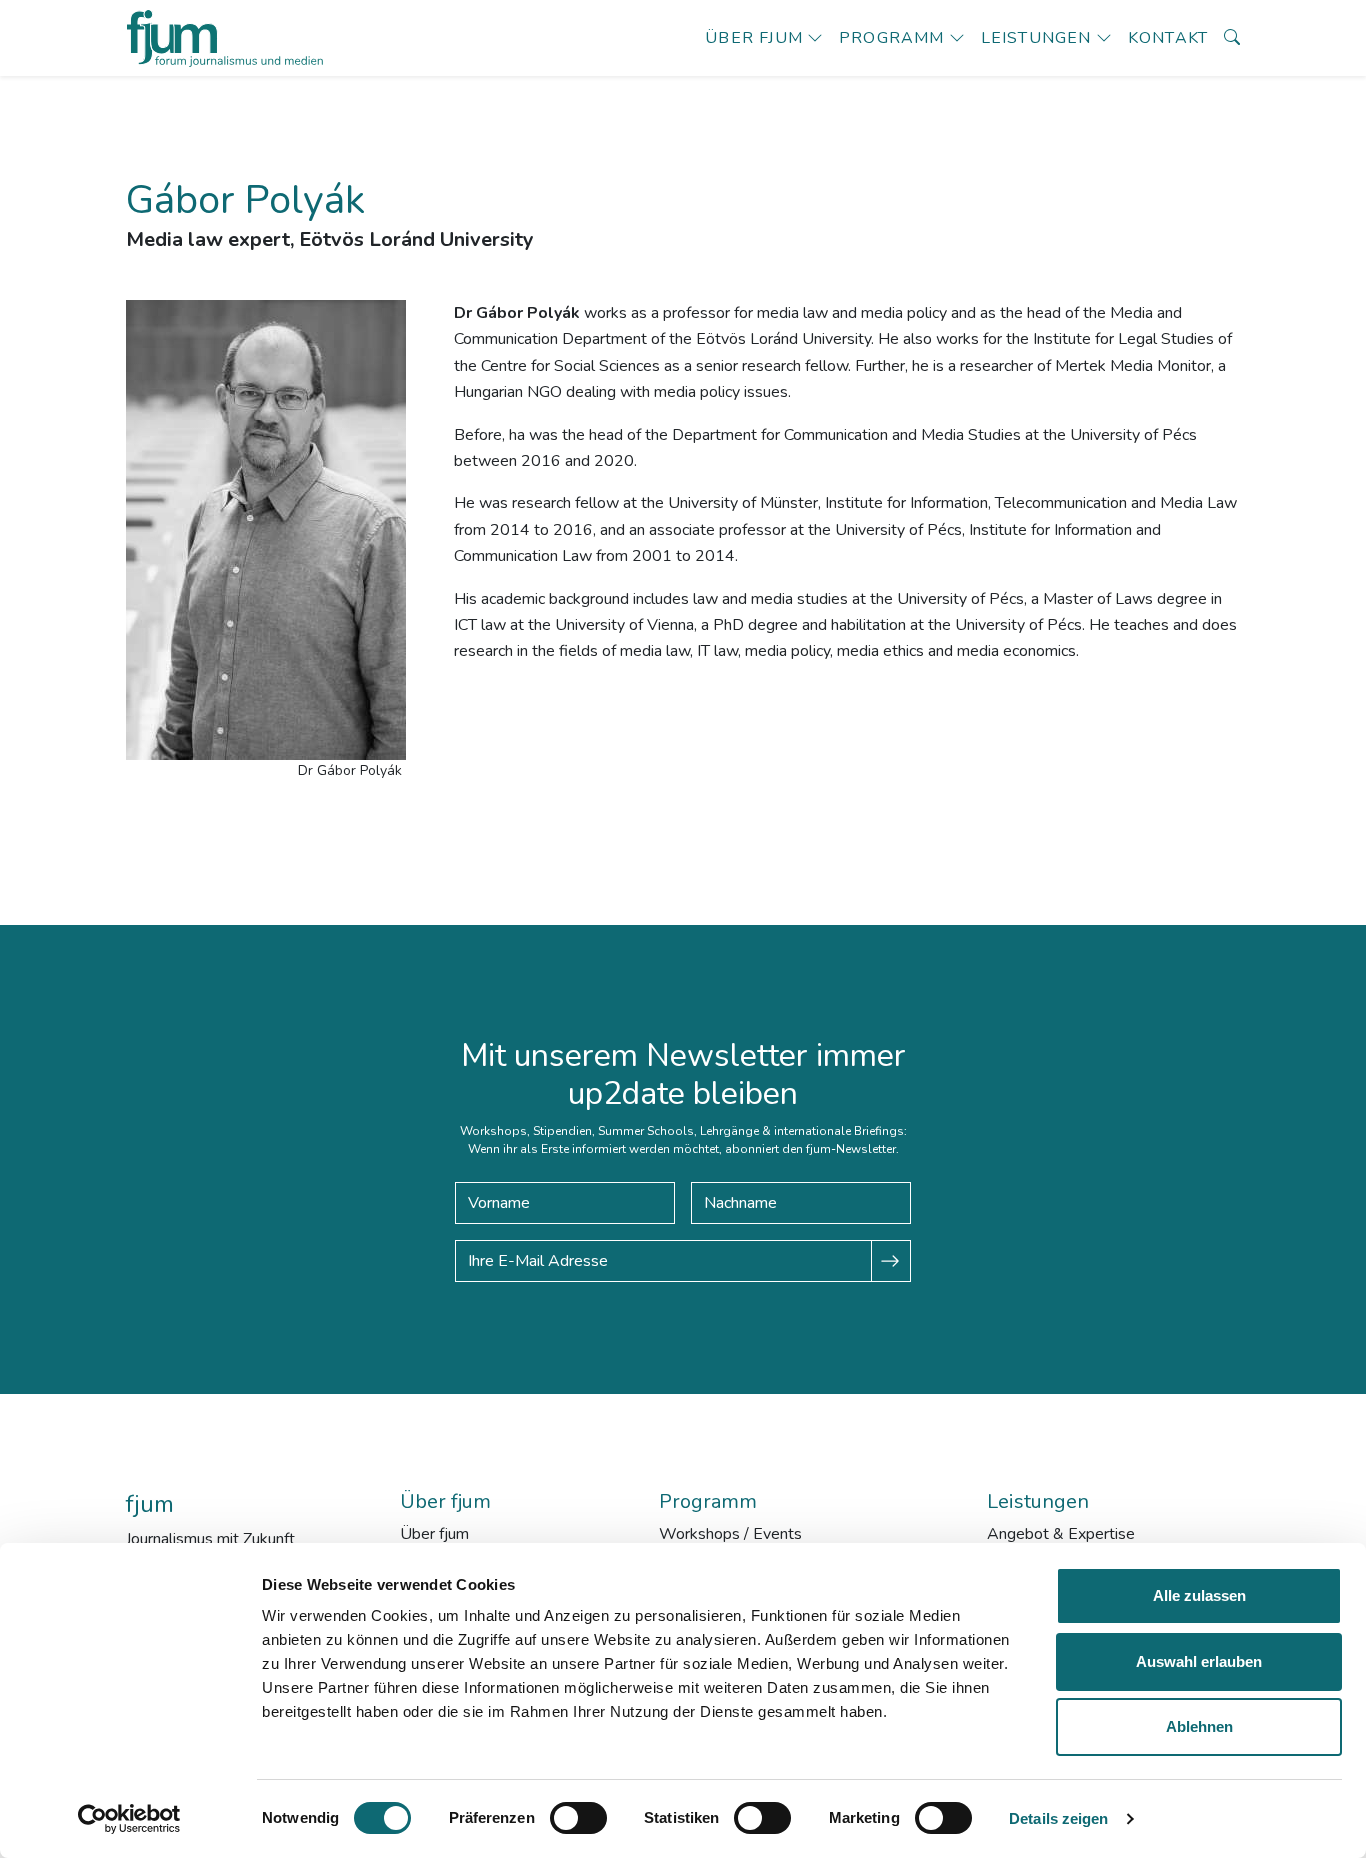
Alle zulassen (1199, 1595)
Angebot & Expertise (1061, 1534)
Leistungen (1036, 38)
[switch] (578, 1818)
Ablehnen (1199, 1726)
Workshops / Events (730, 1534)
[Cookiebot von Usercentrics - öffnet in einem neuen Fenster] (129, 1819)
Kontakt (1168, 38)
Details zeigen (1058, 1818)
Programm (892, 38)
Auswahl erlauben (1199, 1661)
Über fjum (754, 38)
